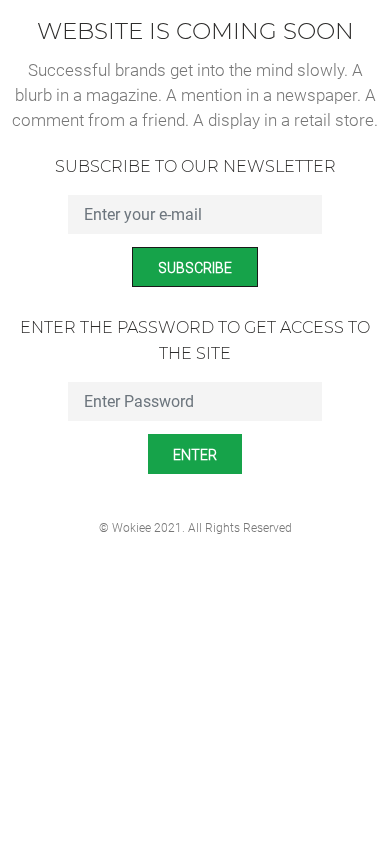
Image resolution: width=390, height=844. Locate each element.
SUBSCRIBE (195, 268)
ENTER (195, 455)
